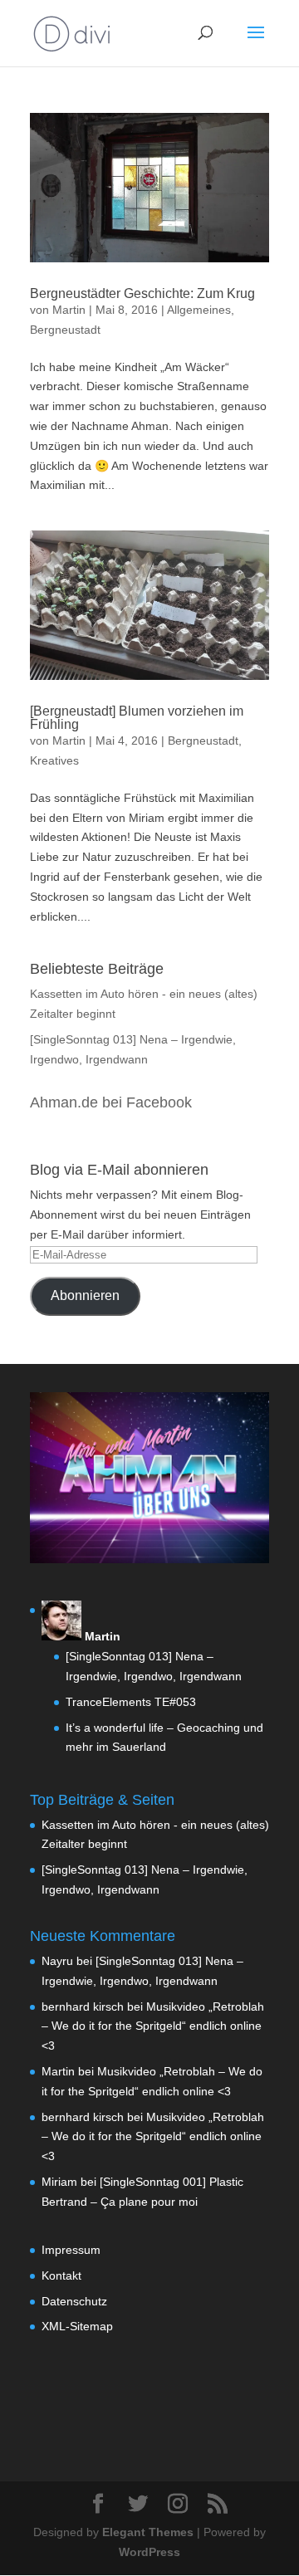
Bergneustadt (65, 330)
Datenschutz (74, 2301)
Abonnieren (85, 1295)
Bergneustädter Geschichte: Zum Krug (142, 293)
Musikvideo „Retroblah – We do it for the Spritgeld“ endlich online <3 (153, 2026)
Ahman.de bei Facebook (111, 1102)
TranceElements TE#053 (131, 1702)
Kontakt (61, 2275)
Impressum (71, 2250)
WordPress (149, 2552)
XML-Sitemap (77, 2326)
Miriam (59, 2182)
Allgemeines (199, 310)
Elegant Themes (148, 2532)
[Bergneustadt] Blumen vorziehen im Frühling (137, 718)
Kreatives (54, 760)
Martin (69, 310)
